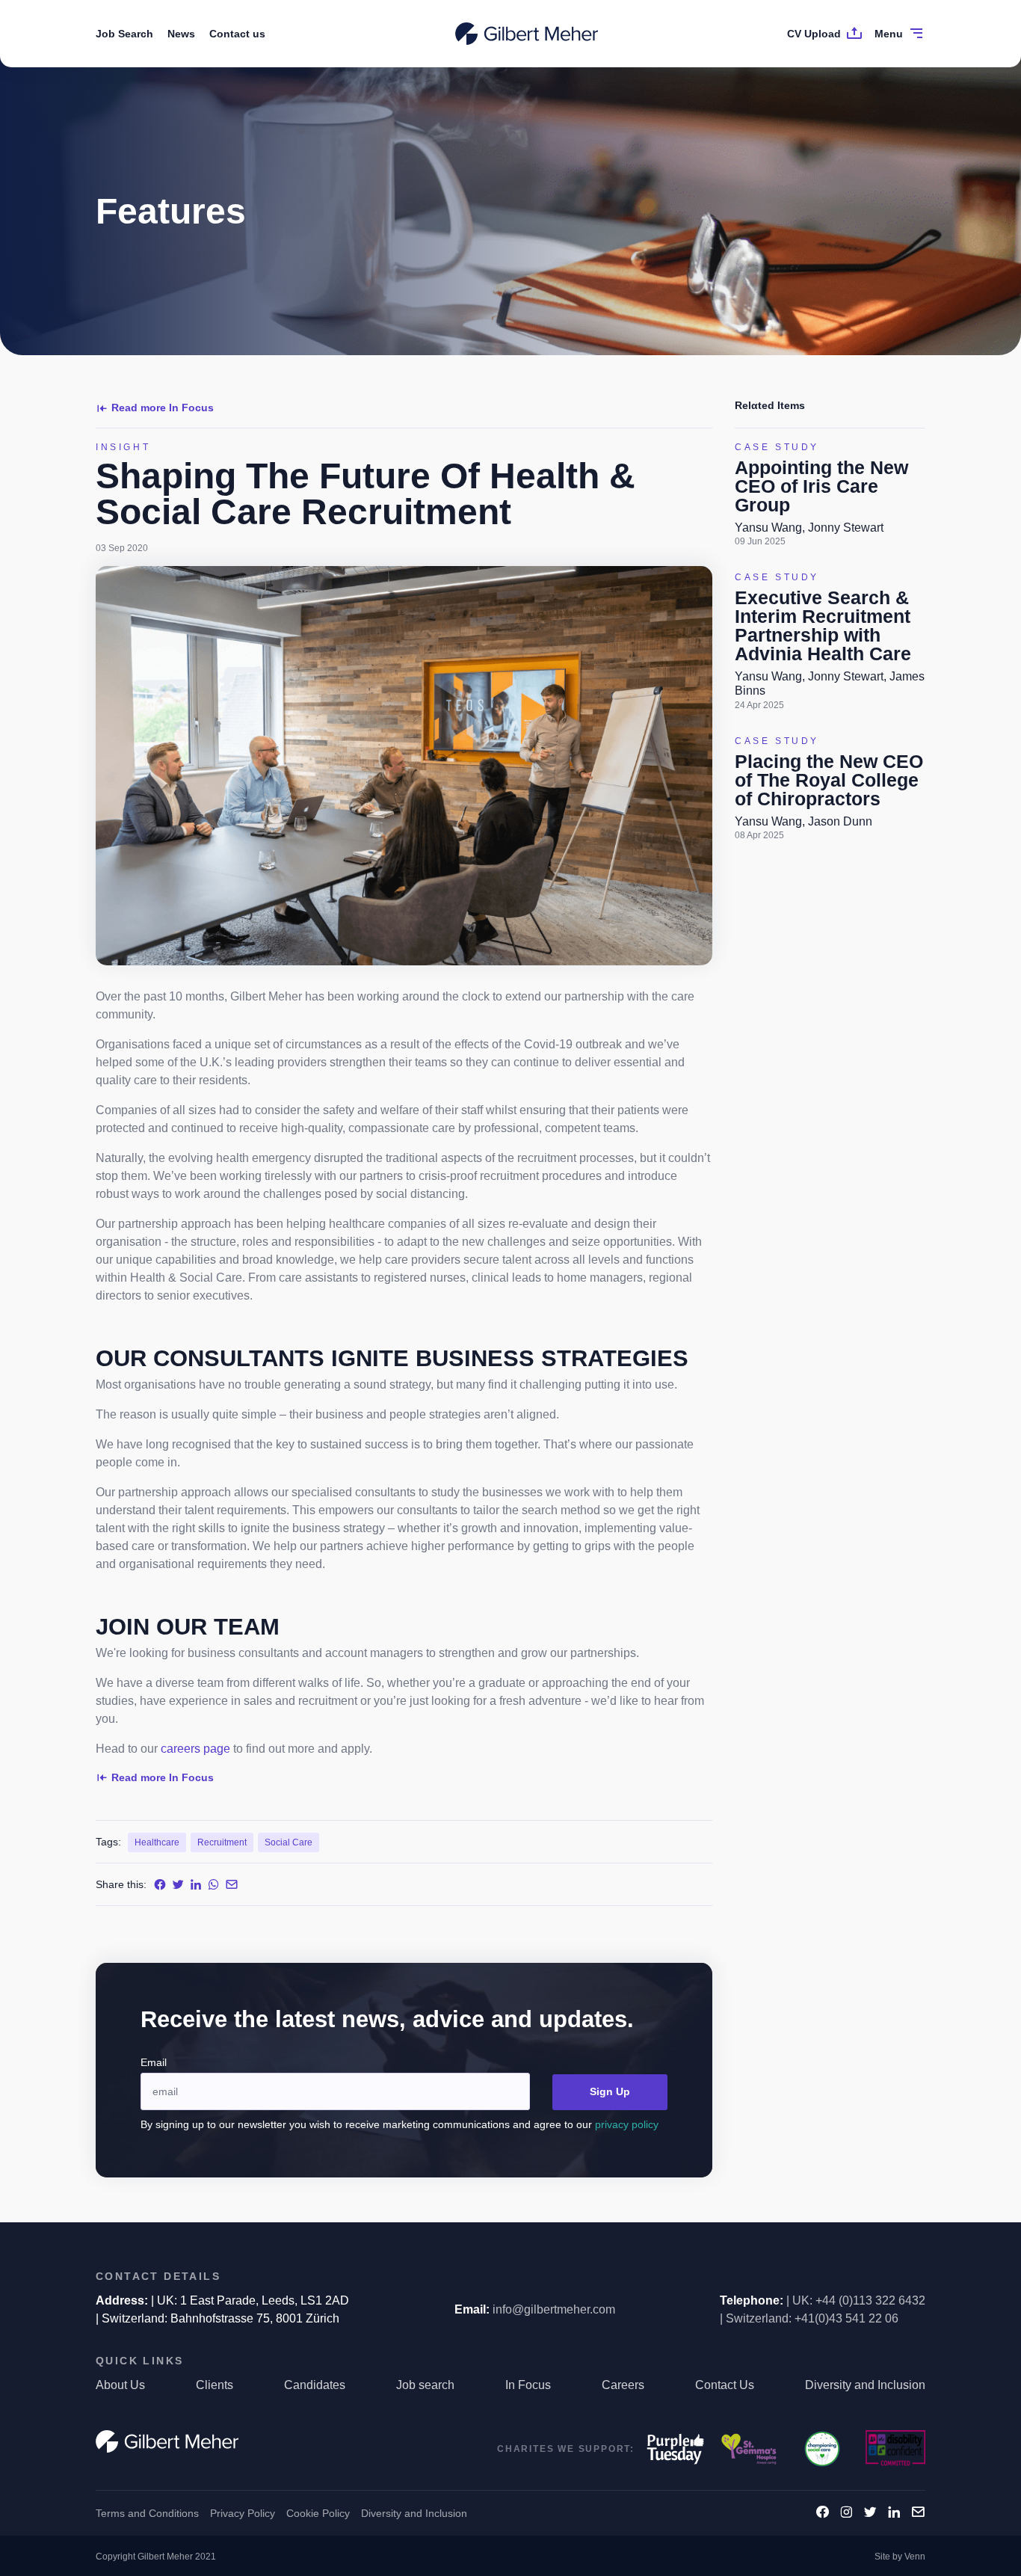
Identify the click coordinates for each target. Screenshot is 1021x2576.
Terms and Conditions (147, 2513)
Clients (215, 2385)
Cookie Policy (318, 2513)
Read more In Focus (163, 408)
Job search (425, 2385)
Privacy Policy (243, 2513)
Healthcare (157, 1842)
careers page (195, 1749)
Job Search (124, 34)
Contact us (237, 34)
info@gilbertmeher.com (554, 2309)
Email (154, 2062)
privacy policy (627, 2124)
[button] (510, 2277)
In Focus (528, 2385)
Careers (623, 2385)
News (181, 34)
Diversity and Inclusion (865, 2385)
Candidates (315, 2385)
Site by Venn (900, 2557)
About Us (120, 2385)
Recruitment (222, 1842)
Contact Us (725, 2385)
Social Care (289, 1842)
